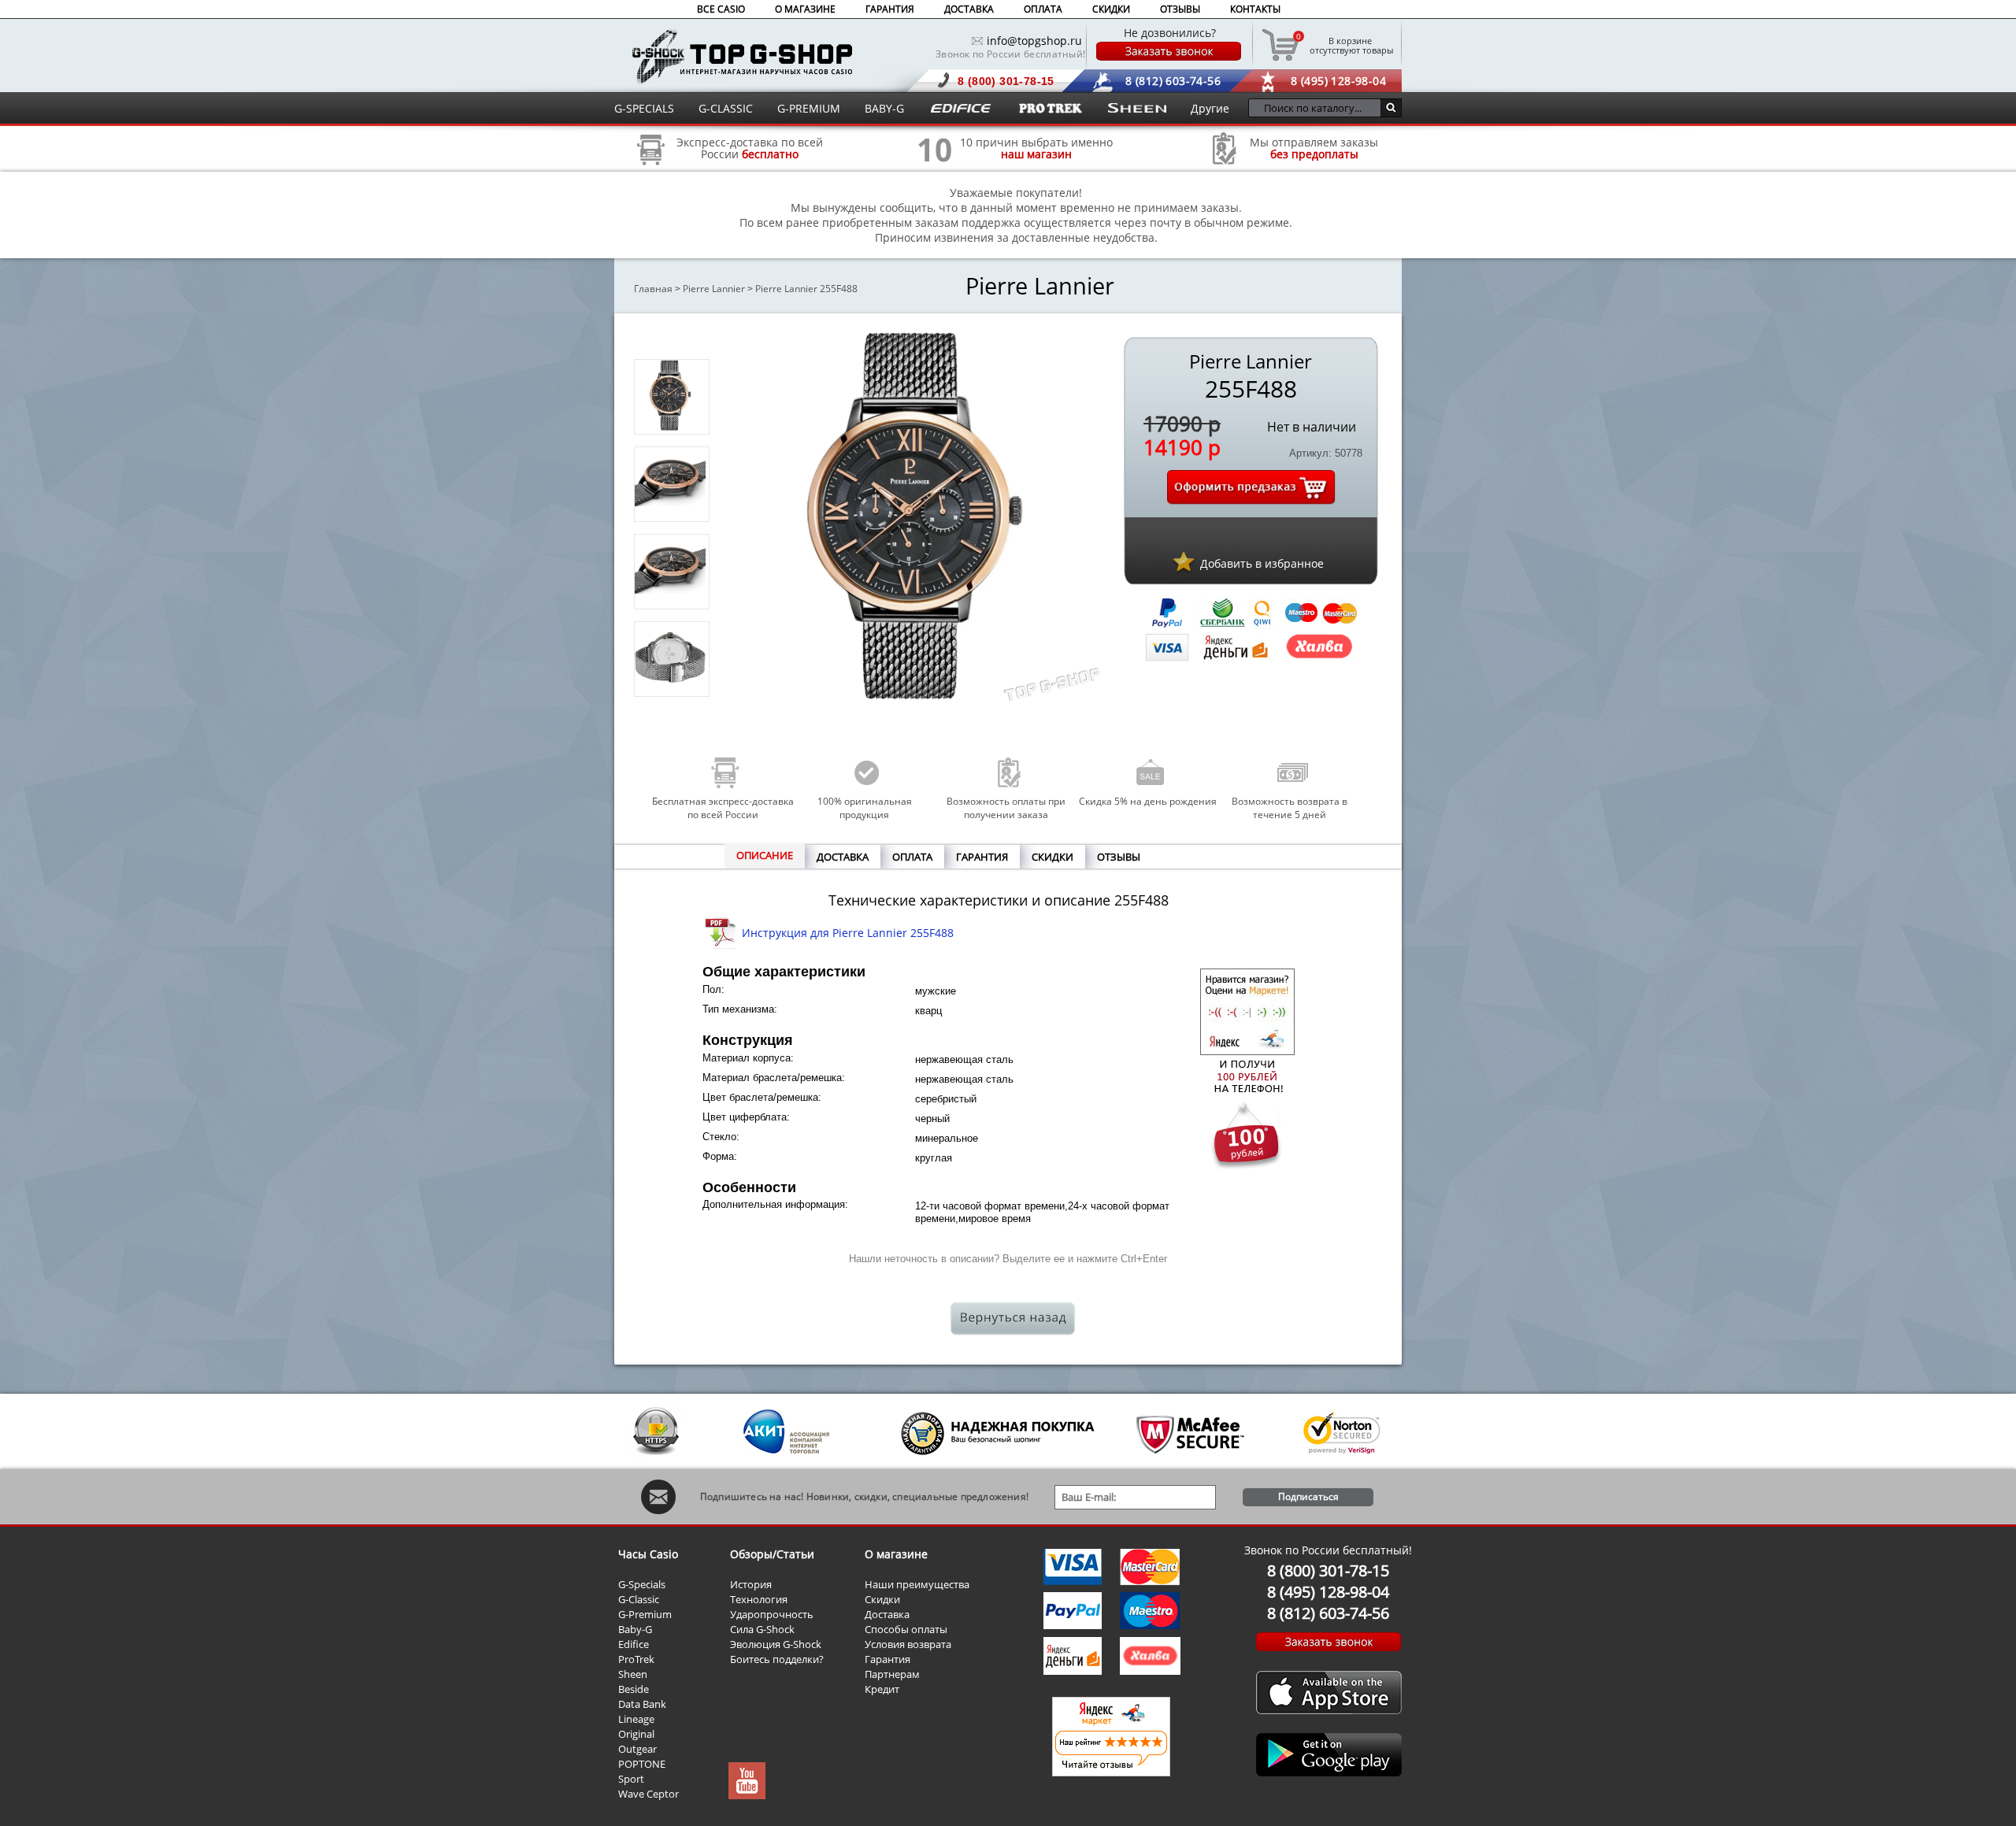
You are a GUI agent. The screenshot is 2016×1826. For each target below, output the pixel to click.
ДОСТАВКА (969, 9)
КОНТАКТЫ (1255, 9)
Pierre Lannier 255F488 (806, 289)
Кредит (882, 1689)
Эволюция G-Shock (776, 1644)
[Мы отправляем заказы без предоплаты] (1225, 163)
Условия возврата (908, 1644)
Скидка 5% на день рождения (1148, 801)
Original (636, 1734)
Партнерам (892, 1674)
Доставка (887, 1614)
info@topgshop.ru (1034, 41)
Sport (631, 1779)
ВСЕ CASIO (721, 9)
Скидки (882, 1599)
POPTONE (642, 1764)
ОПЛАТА (1043, 9)
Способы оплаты (906, 1629)
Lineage (636, 1719)
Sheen (633, 1674)
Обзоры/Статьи (772, 1554)
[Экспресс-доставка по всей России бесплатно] (651, 170)
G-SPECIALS (644, 108)
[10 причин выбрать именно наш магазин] (935, 170)
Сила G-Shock (762, 1629)
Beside (634, 1689)
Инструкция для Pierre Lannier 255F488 (848, 933)
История (751, 1584)
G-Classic (639, 1599)
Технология (759, 1599)
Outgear (637, 1749)
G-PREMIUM (809, 108)
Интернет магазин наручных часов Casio (742, 56)
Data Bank (642, 1704)
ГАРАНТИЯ (890, 9)
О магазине (896, 1554)
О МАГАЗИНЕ (805, 9)
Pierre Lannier (714, 289)
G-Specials (642, 1584)
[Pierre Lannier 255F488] (670, 426)
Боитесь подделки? (777, 1659)
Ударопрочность (772, 1614)
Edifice (634, 1644)
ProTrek (636, 1659)
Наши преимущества (917, 1584)
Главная (653, 289)
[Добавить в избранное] (1184, 561)
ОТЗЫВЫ (1180, 9)
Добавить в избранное (1262, 563)
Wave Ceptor (649, 1794)
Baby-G (635, 1629)
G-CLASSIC (726, 108)
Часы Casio (648, 1554)
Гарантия (888, 1659)
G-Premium (645, 1614)
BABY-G (884, 108)
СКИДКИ (1111, 9)
